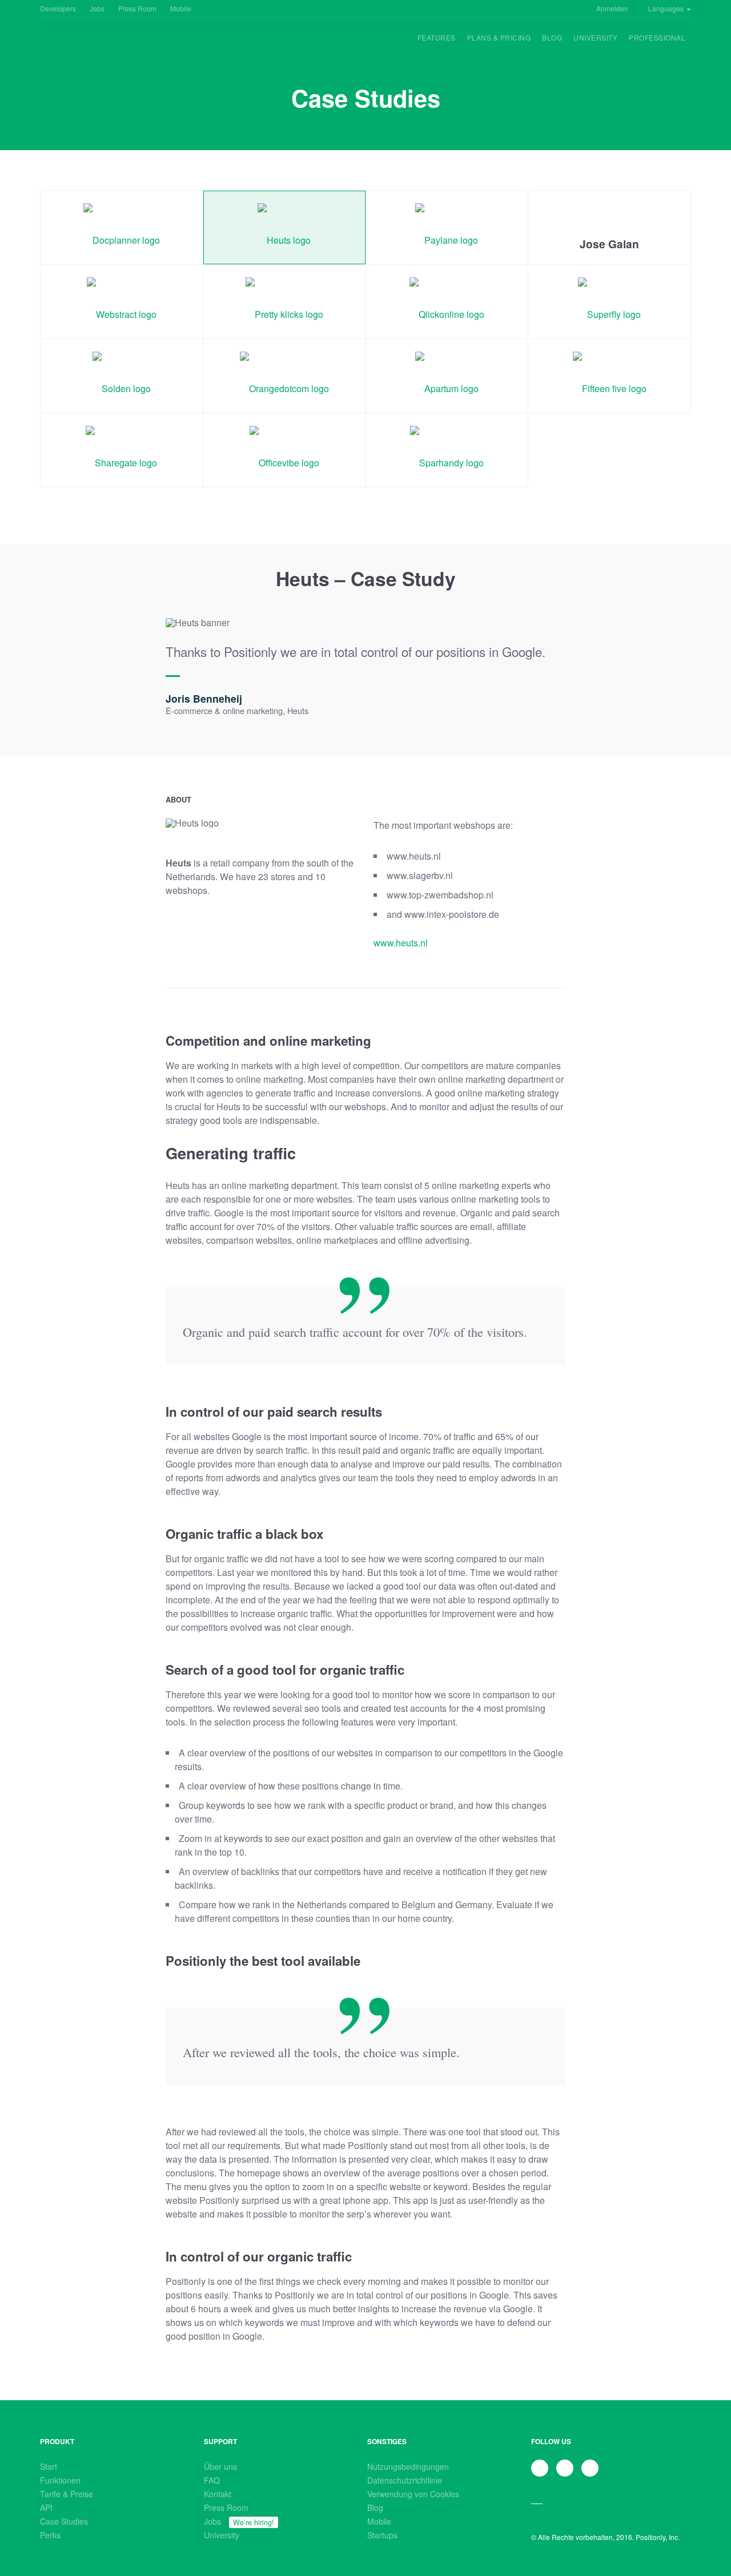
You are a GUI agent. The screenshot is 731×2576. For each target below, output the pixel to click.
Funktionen (60, 2480)
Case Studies (64, 2521)
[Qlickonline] (447, 302)
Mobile (181, 8)
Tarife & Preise (67, 2494)
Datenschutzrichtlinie (405, 2480)
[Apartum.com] (447, 376)
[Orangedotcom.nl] (284, 376)
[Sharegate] (122, 450)
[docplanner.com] (122, 227)
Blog (552, 37)
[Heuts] (284, 227)
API (46, 2508)
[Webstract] (122, 302)
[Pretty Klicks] (284, 302)
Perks (50, 2535)
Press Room (137, 8)
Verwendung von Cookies (413, 2494)
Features (437, 37)
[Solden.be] (122, 376)
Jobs (97, 8)
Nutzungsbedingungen (408, 2466)
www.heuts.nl (401, 943)
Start (49, 2466)
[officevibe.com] (284, 450)
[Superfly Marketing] (609, 302)
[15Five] (609, 376)
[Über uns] (74, 46)
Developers (58, 8)
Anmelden (612, 8)
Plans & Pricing (499, 37)
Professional (657, 37)
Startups (382, 2535)
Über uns (220, 2466)
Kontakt (218, 2494)
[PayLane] (447, 227)
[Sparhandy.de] (447, 450)
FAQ (212, 2480)
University (595, 37)
